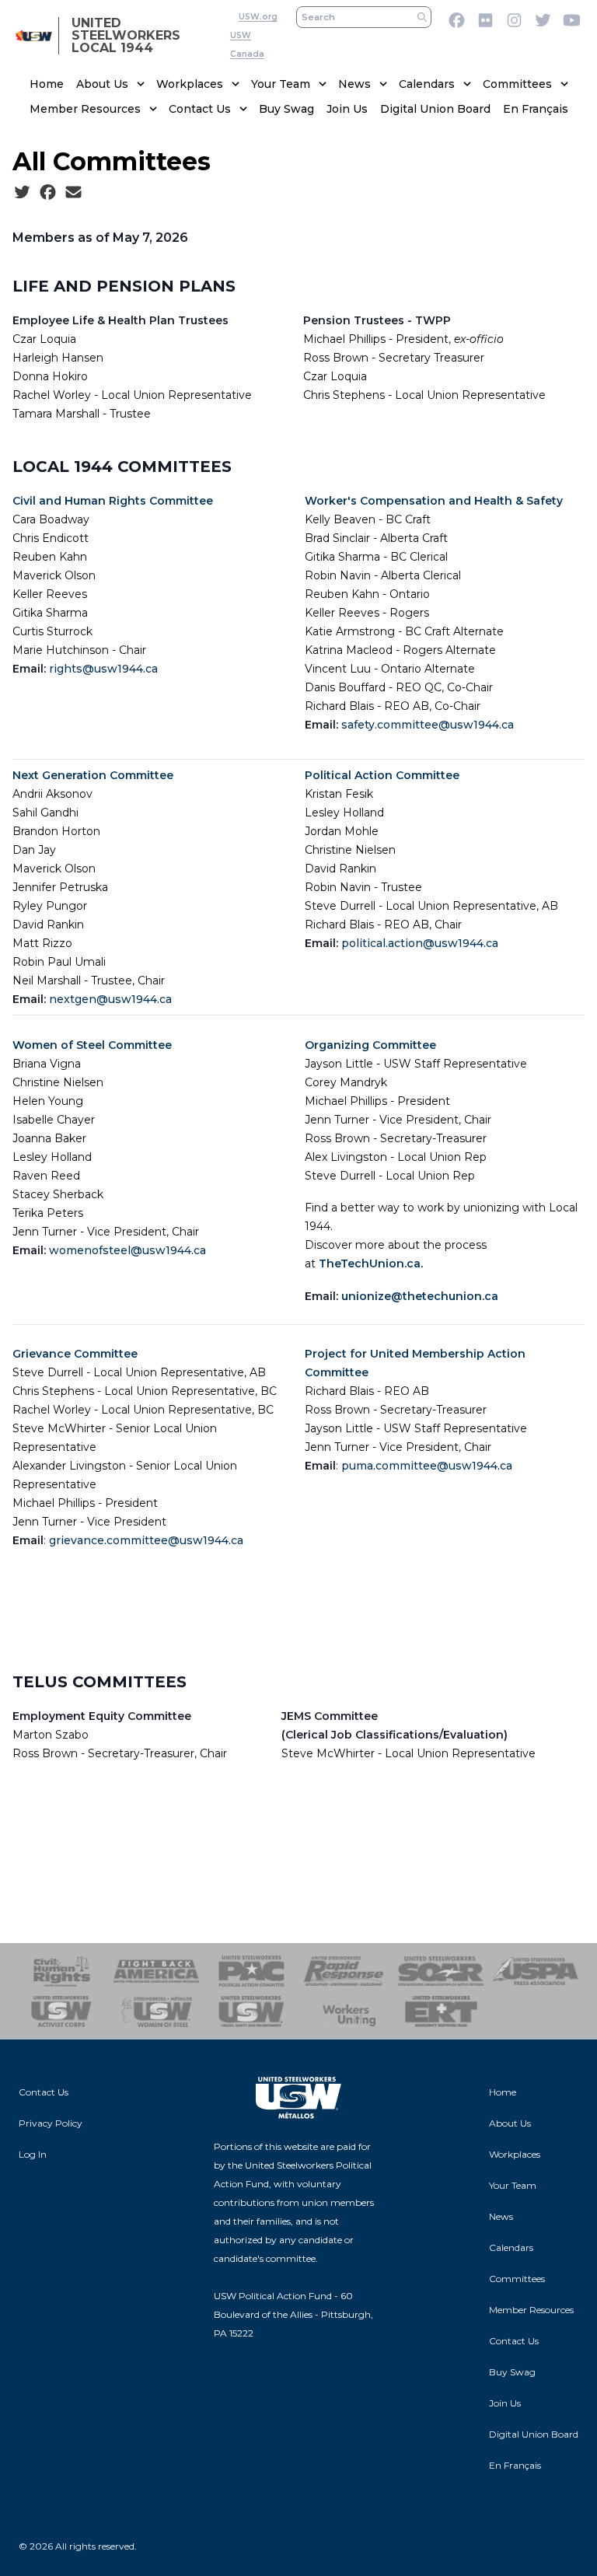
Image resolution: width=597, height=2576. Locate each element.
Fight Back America (156, 1971)
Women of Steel (156, 2012)
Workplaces (190, 84)
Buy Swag (286, 109)
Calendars (427, 84)
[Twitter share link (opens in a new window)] (22, 193)
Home (47, 84)
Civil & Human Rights (61, 1971)
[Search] (422, 17)
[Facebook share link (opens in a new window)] (48, 193)
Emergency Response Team (441, 2012)
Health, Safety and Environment (251, 2012)
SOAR (441, 1971)
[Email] (73, 193)
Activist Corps (61, 2012)
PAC (251, 1971)
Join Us (347, 109)
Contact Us (200, 109)
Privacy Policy (51, 2123)
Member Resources (85, 109)
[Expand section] (141, 84)
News (354, 84)
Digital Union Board (435, 109)
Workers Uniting (346, 2012)
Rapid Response (346, 1971)
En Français (536, 109)
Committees (517, 84)
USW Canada (247, 45)
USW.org (258, 17)
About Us (102, 84)
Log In (33, 2154)
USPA (536, 1971)
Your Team (281, 84)
